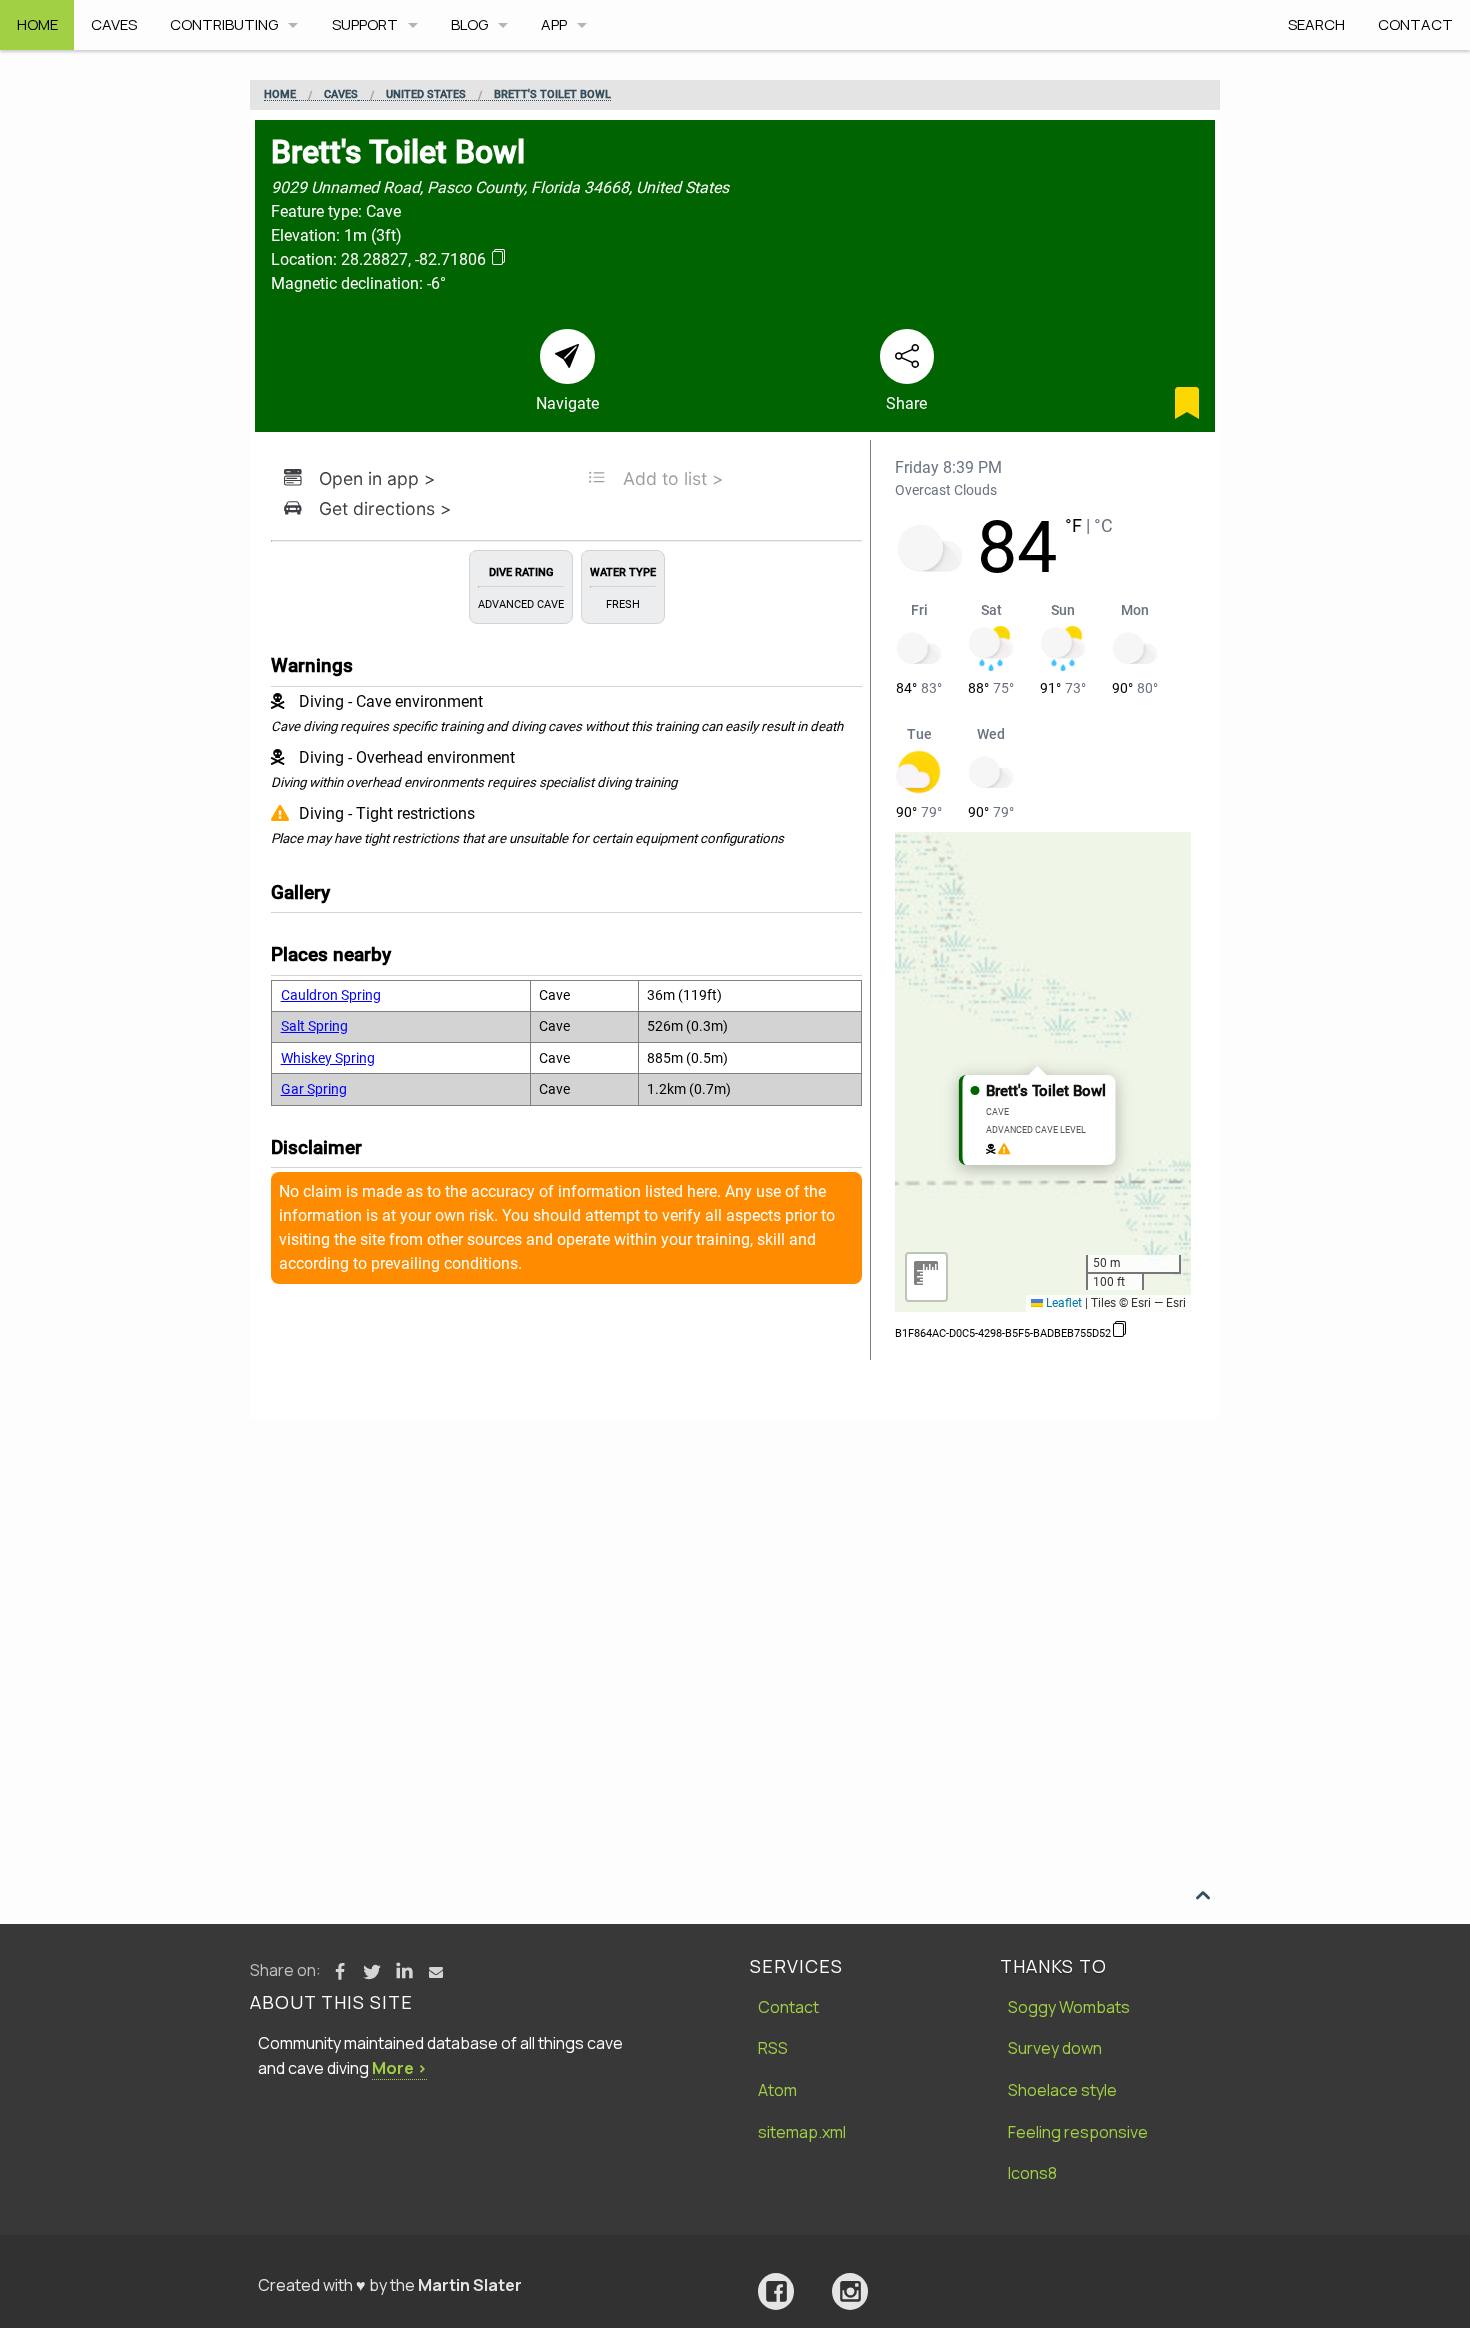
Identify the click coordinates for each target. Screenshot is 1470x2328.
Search (1316, 24)
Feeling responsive (1078, 2132)
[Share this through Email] (436, 1972)
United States (426, 95)
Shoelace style (1062, 2090)
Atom (777, 2090)
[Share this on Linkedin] (404, 1972)
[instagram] (850, 2291)
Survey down (1055, 2048)
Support (365, 24)
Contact (1415, 24)
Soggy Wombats (1069, 2007)
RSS (773, 2048)
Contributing (224, 24)
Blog (469, 24)
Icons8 (1032, 2173)
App (554, 24)
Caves (114, 24)
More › (399, 2068)
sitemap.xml (802, 2132)
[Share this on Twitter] (372, 1972)
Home (37, 24)
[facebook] (776, 2291)
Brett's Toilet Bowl (552, 95)
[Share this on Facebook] (340, 1972)
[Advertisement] (735, 1568)
